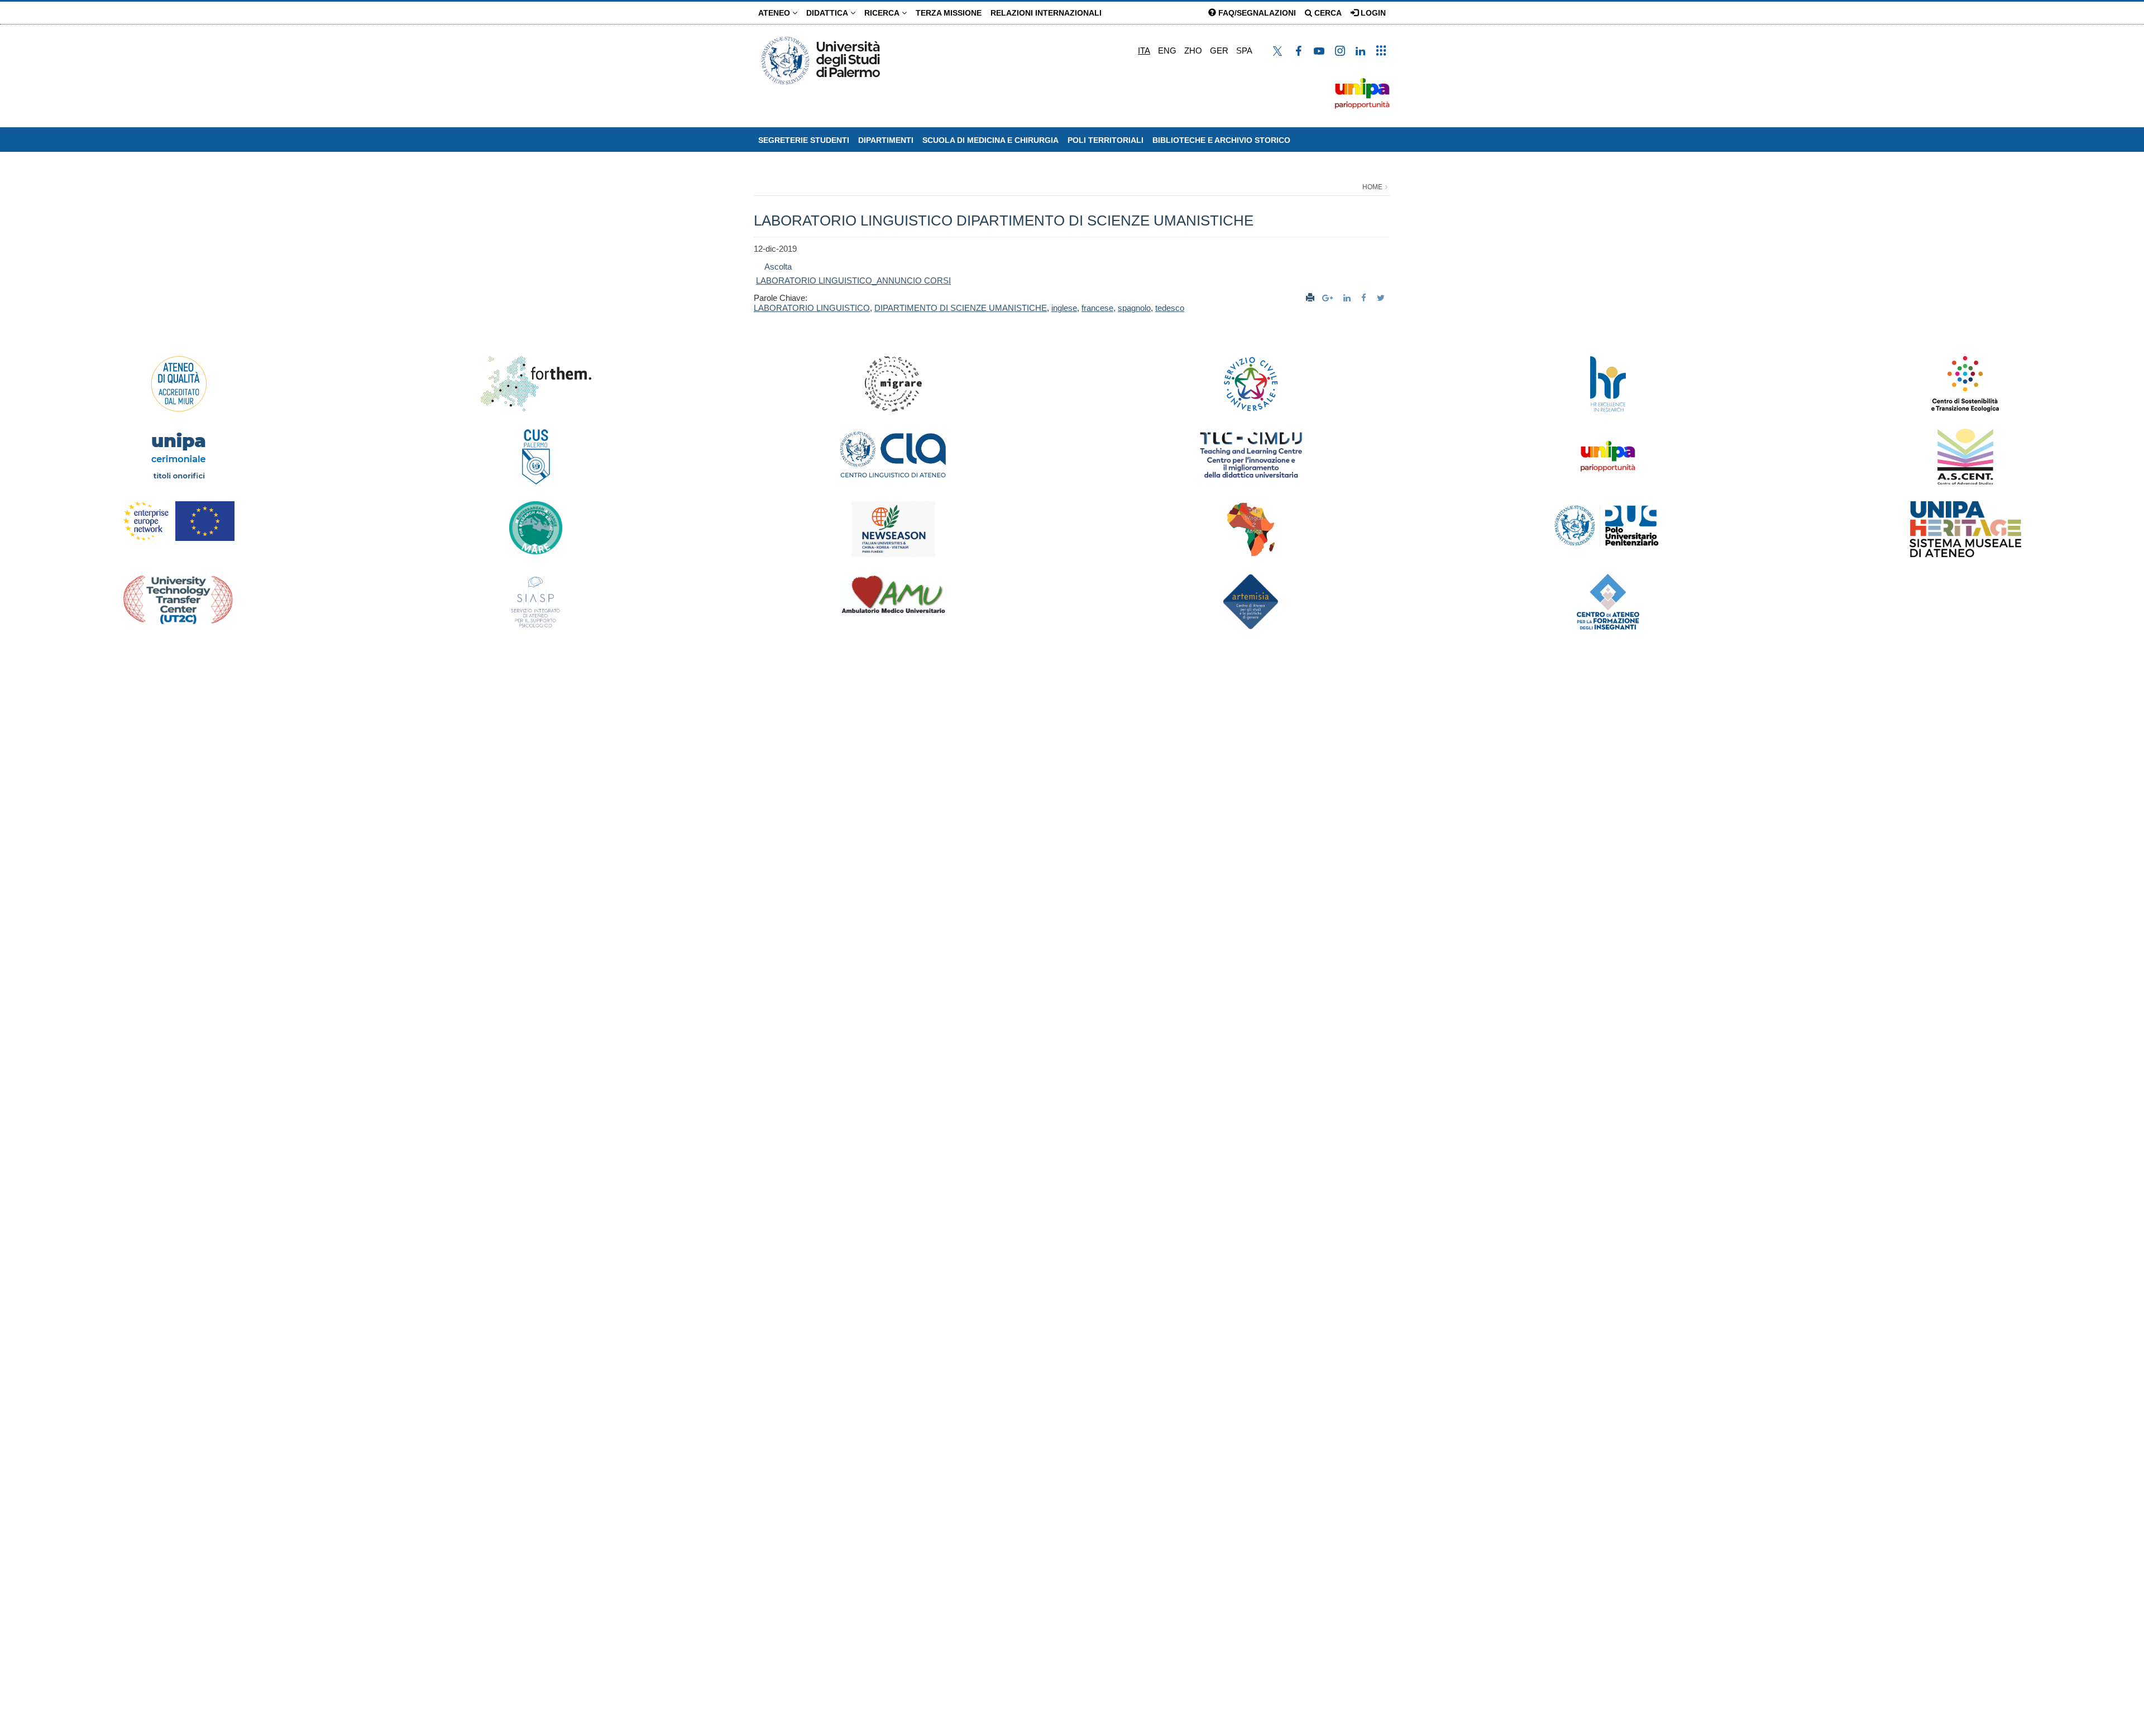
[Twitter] (1382, 298)
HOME (1372, 187)
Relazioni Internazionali (1046, 13)
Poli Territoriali (1105, 140)
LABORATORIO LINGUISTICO (812, 308)
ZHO (1193, 51)
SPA (1244, 51)
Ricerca (883, 13)
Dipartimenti (886, 140)
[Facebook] (1365, 298)
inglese (1064, 308)
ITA (1144, 51)
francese (1097, 308)
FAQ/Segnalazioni (1256, 13)
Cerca (1327, 13)
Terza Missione (949, 13)
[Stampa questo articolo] (1310, 298)
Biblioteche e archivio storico (1221, 140)
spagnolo (1134, 308)
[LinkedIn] (1348, 298)
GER (1219, 51)
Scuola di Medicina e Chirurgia (990, 140)
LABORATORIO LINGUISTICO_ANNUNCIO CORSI (853, 280)
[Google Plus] (1329, 298)
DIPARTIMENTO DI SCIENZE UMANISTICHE (961, 308)
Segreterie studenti (804, 140)
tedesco (1170, 308)
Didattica (828, 13)
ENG (1167, 51)
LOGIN (1372, 13)
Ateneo (775, 13)
